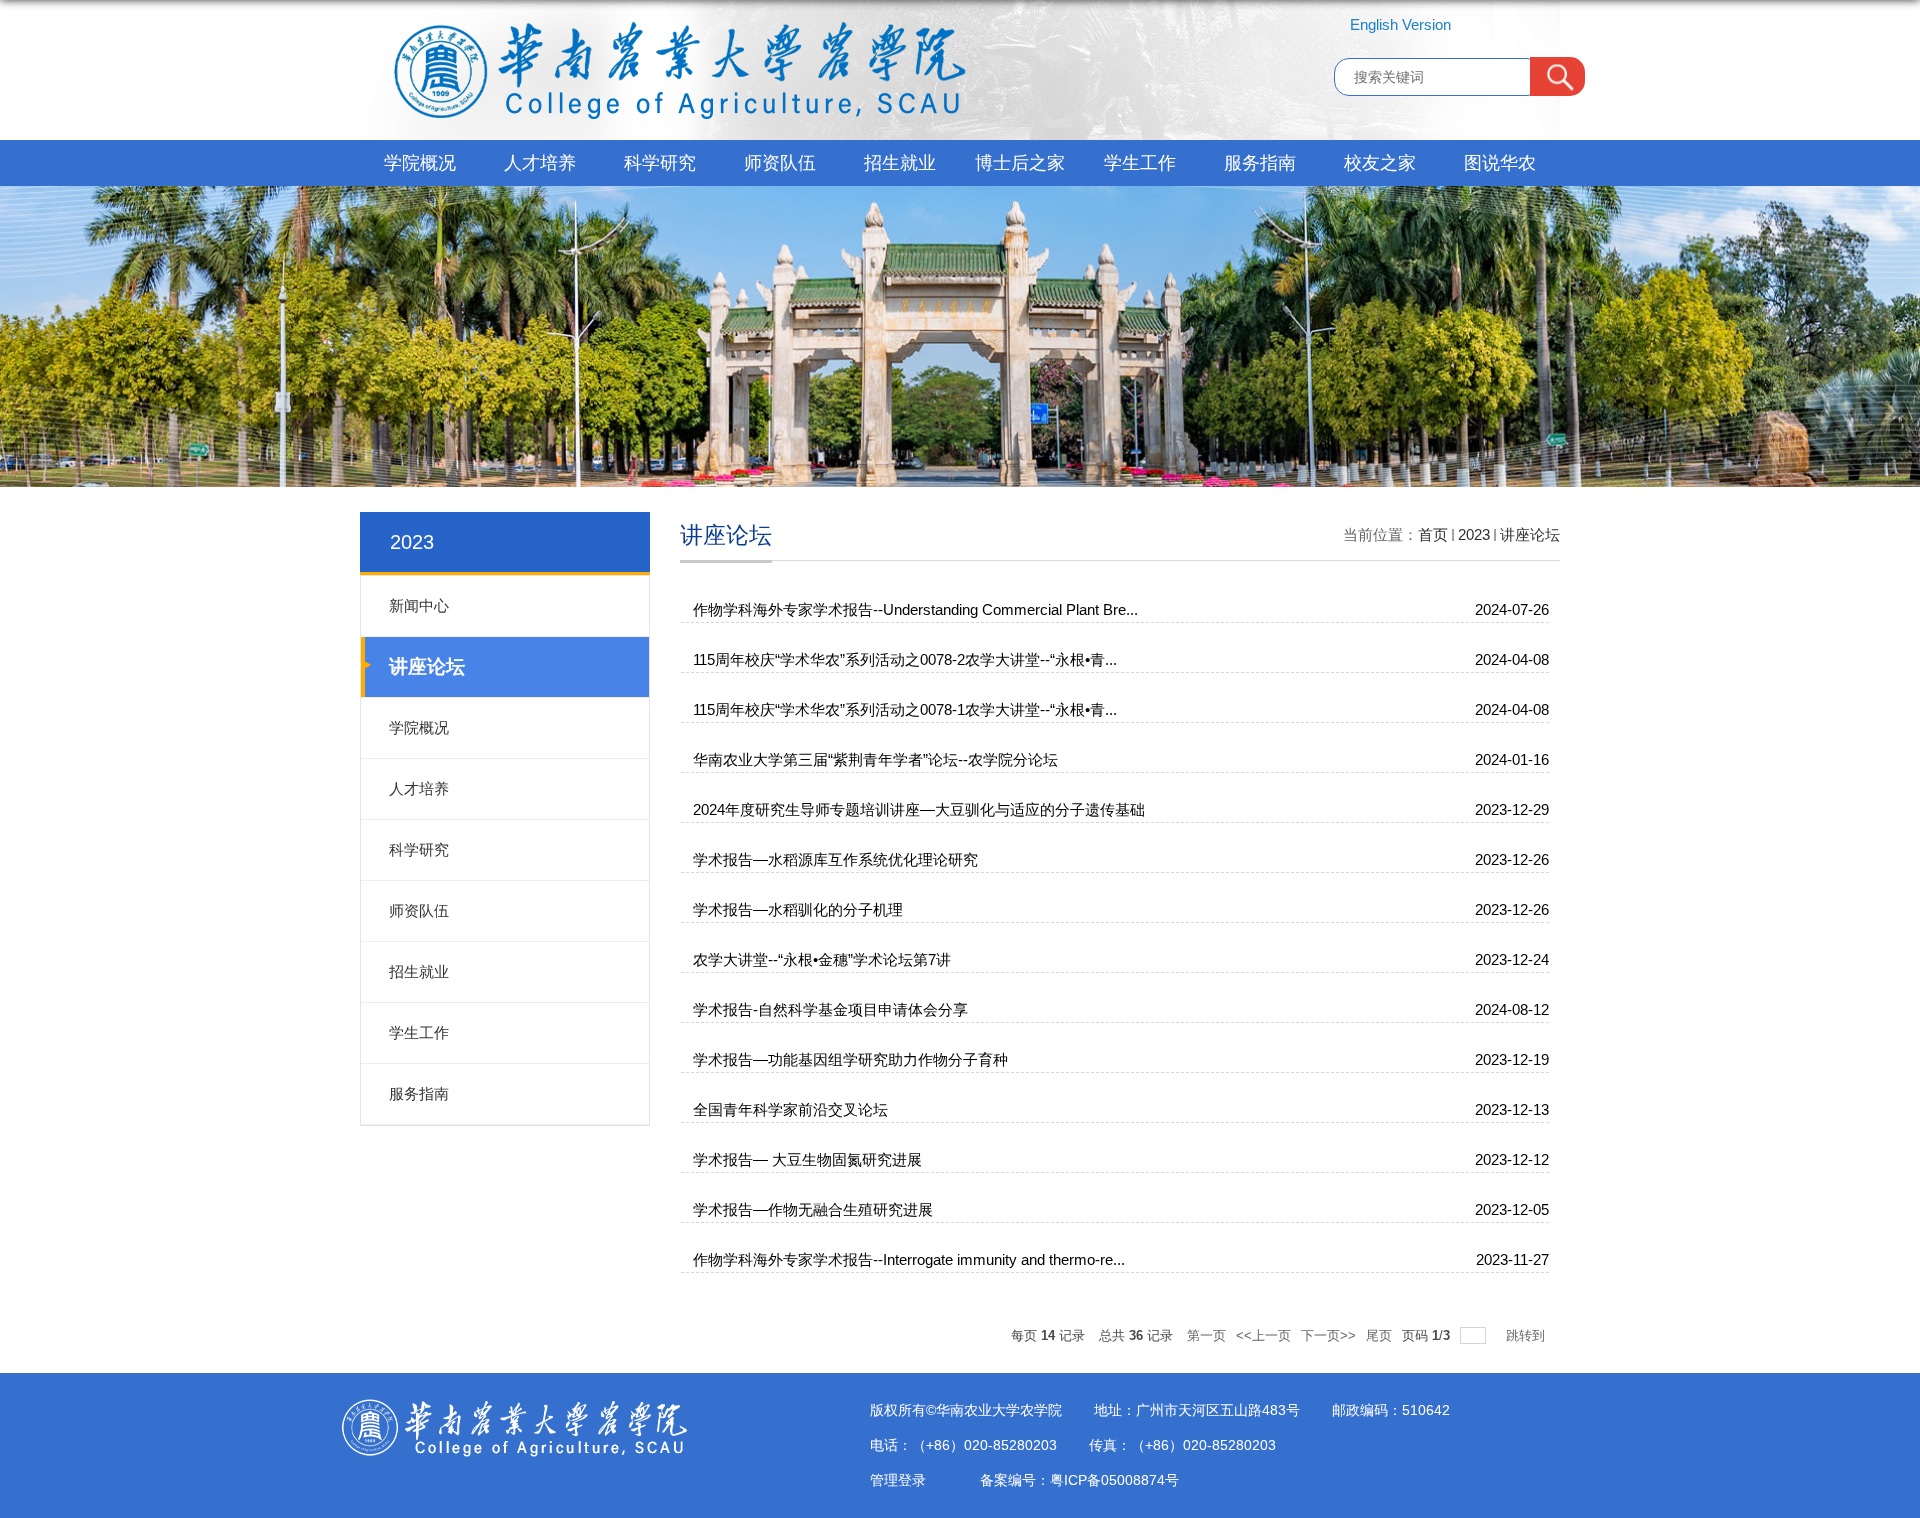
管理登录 (898, 1480)
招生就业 (900, 163)
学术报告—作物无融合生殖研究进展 (813, 1209)
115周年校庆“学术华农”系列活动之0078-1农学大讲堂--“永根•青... (905, 709)
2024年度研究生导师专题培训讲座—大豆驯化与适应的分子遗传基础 (919, 809)
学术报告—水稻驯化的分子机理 (798, 909)
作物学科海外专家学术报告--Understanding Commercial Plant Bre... (915, 609)
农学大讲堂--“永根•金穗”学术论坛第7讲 (822, 959)
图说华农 (1500, 163)
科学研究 (660, 163)
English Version (1400, 24)
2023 (1474, 534)
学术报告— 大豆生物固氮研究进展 (807, 1159)
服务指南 (1260, 163)
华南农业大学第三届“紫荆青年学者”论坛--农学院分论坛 (875, 759)
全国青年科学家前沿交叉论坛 (790, 1109)
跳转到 (1527, 1335)
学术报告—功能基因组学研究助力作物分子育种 (850, 1059)
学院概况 (420, 163)
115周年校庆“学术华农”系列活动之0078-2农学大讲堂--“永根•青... (905, 659)
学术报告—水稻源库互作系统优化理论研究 (835, 859)
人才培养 (540, 163)
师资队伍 (780, 163)
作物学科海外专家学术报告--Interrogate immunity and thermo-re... (909, 1259)
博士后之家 (1020, 163)
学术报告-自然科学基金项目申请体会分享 (830, 1009)
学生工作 (1140, 163)
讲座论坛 (1530, 534)
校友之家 (1380, 163)
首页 (1433, 534)
